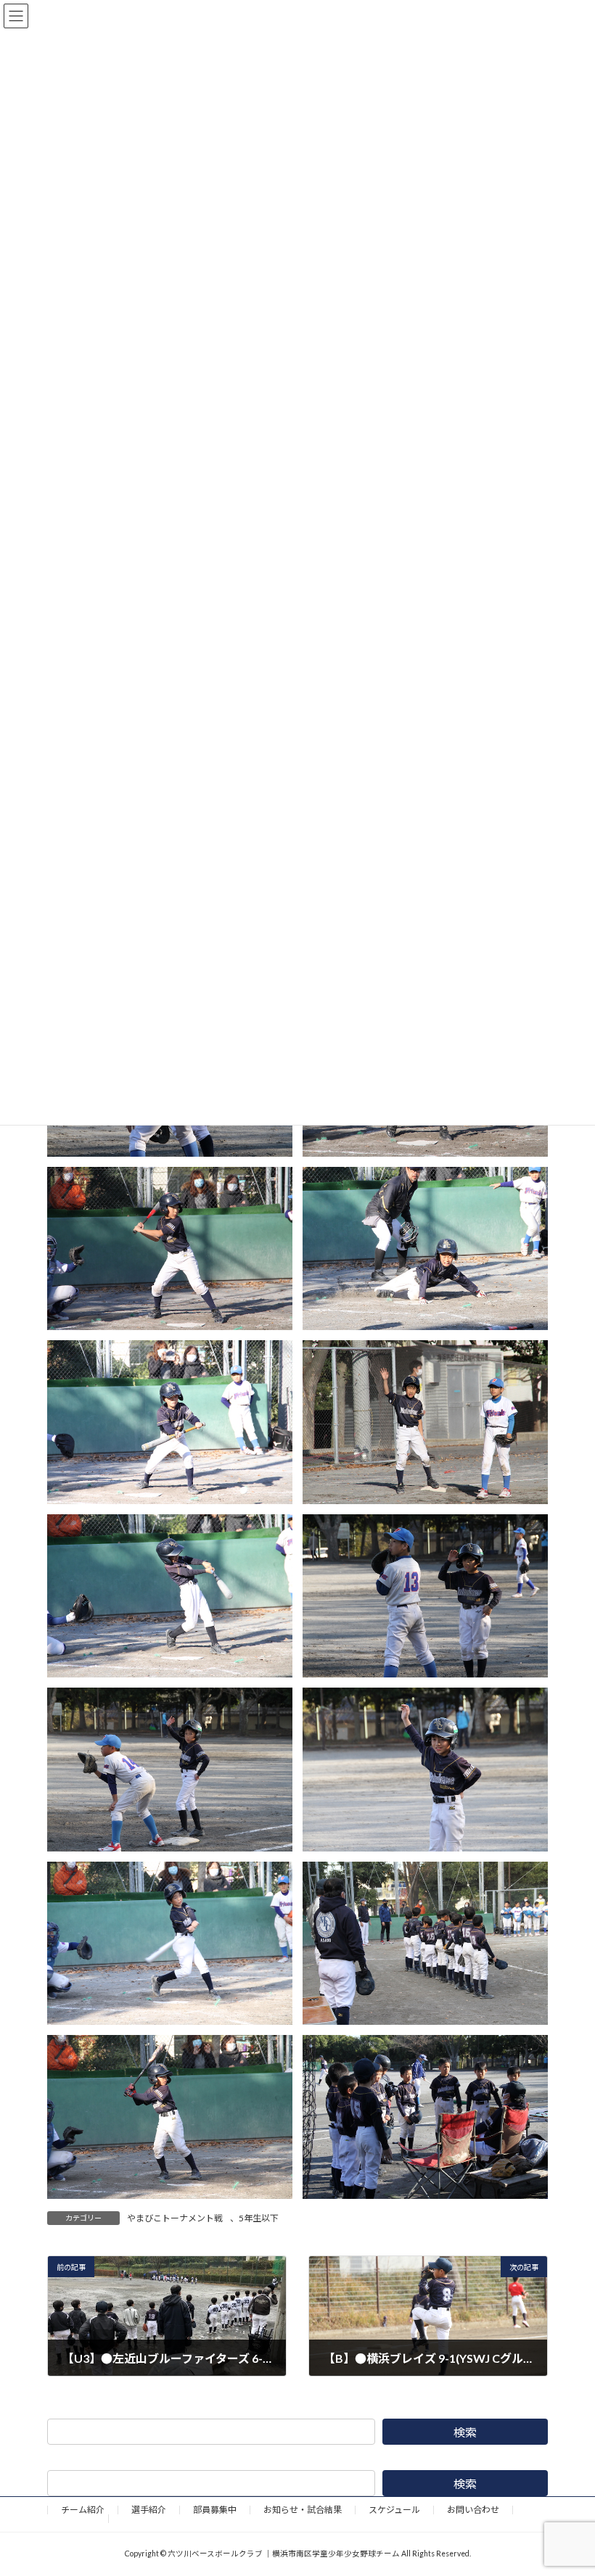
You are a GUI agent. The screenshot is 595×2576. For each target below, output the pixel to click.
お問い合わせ (473, 2510)
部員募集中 (215, 2510)
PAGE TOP (568, 2483)
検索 (465, 2432)
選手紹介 (149, 2510)
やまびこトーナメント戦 (175, 2218)
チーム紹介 (83, 2510)
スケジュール (394, 2510)
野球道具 (78, 2518)
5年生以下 (259, 2218)
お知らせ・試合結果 (303, 2510)
